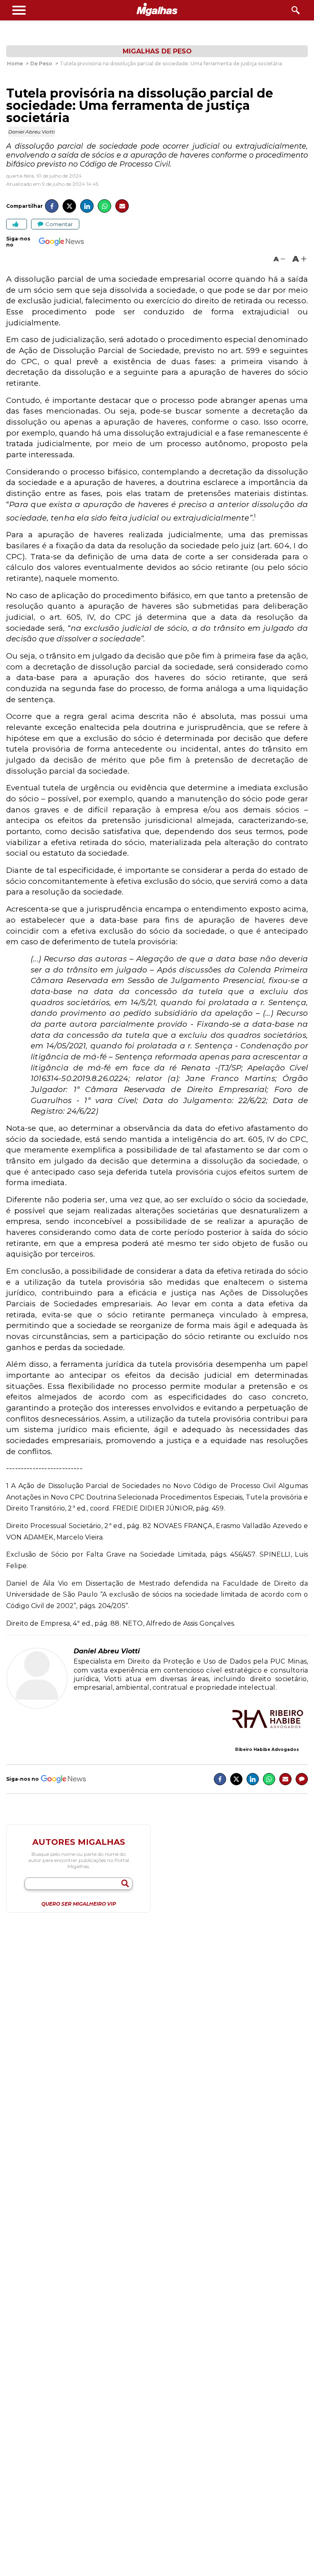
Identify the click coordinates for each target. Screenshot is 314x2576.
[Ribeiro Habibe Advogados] (267, 1720)
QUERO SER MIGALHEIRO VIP (79, 1904)
